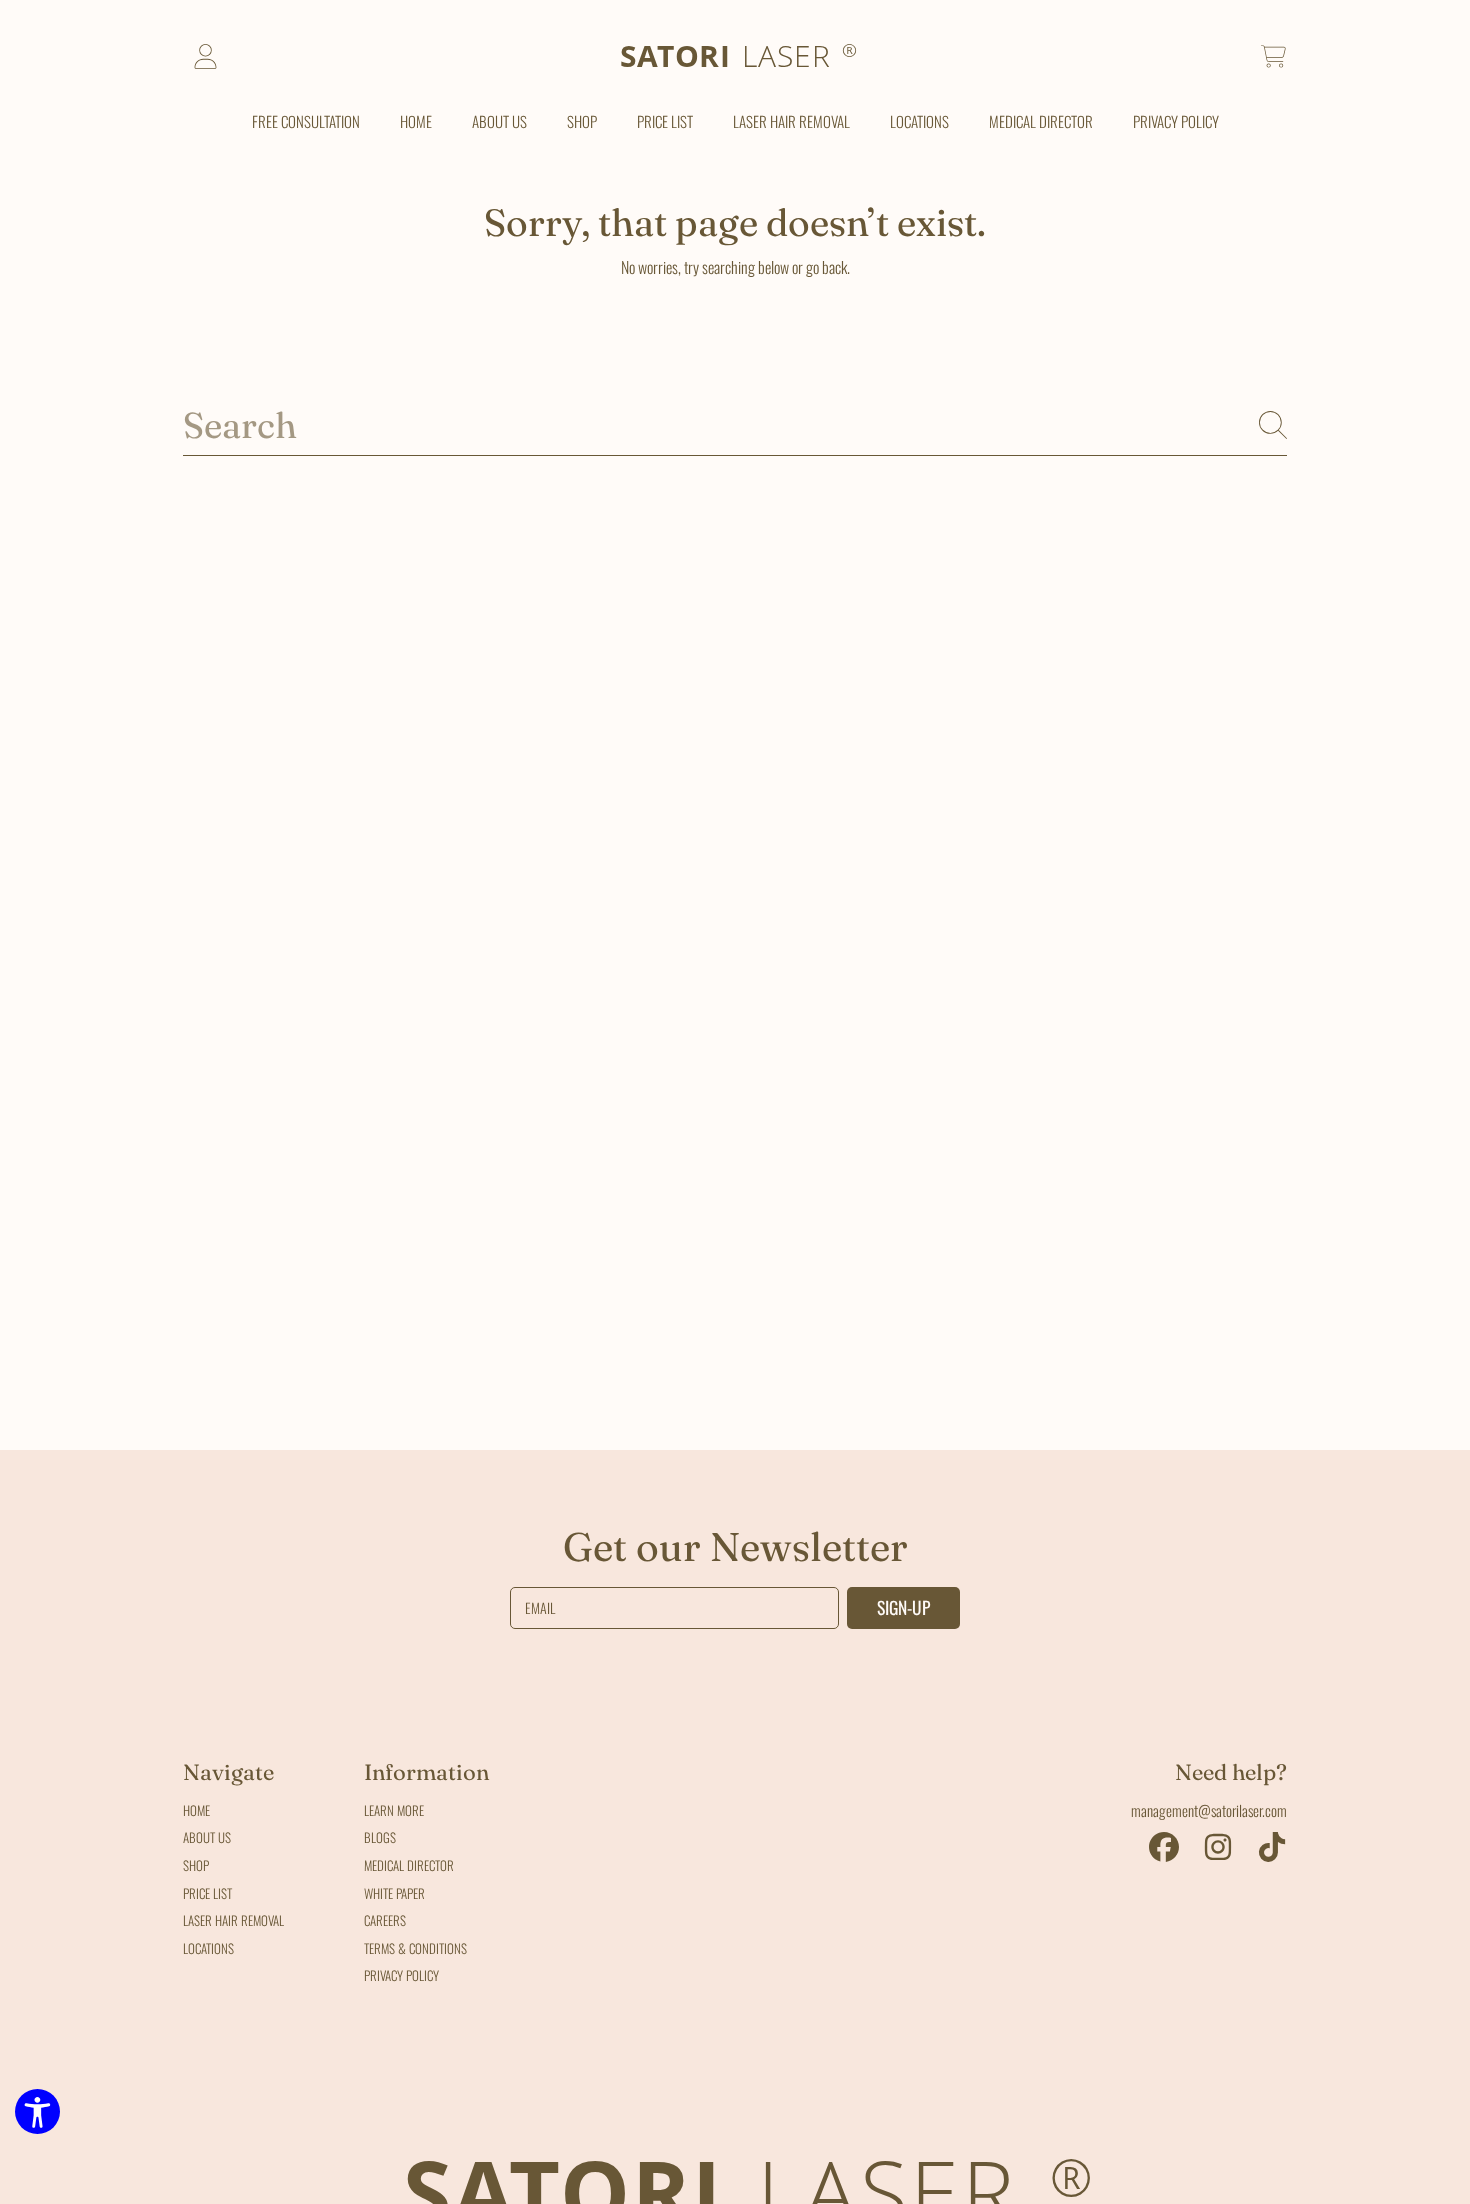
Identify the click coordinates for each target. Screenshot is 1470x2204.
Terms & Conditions (415, 1948)
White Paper (394, 1893)
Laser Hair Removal (233, 1920)
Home (196, 1810)
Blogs (380, 1837)
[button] (1273, 57)
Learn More (394, 1810)
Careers (385, 1920)
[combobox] (735, 425)
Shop (196, 1865)
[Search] (1273, 425)
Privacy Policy (401, 1975)
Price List (207, 1893)
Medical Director (409, 1865)
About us (207, 1837)
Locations (208, 1948)
